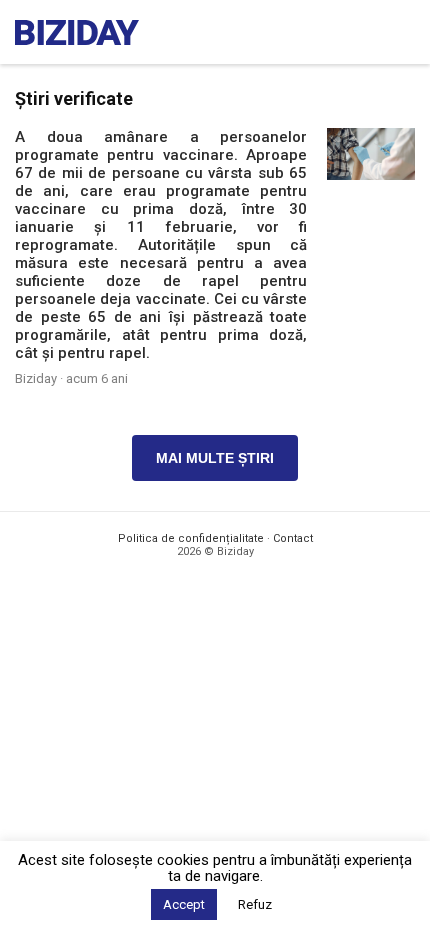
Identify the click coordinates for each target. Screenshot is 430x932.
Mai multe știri (215, 458)
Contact (293, 538)
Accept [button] (184, 904)
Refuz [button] (255, 904)
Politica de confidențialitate (191, 538)
